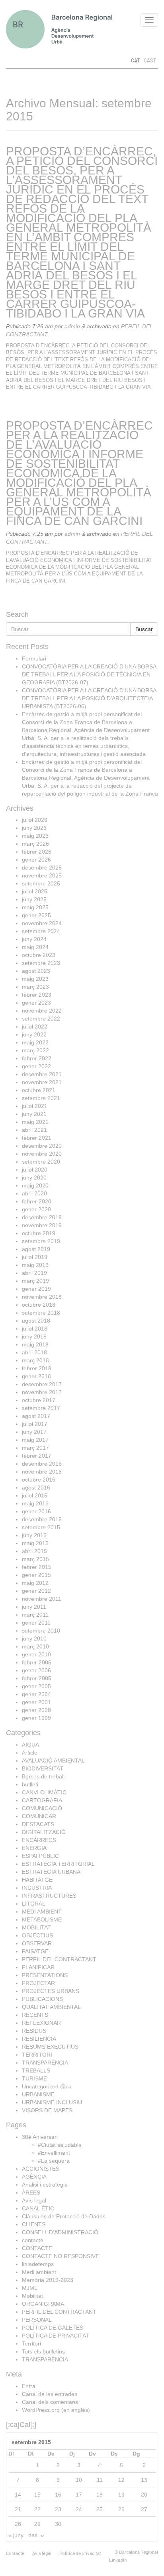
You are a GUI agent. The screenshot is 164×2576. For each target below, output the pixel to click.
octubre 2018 (39, 1305)
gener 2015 (36, 1575)
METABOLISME (42, 1919)
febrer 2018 (37, 1368)
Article (30, 1753)
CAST (150, 60)
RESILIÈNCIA (39, 2039)
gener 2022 (36, 1066)
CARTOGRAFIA (42, 1800)
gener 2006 (36, 1670)
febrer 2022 (37, 1058)
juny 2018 (34, 1336)
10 (79, 2480)
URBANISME (38, 2094)
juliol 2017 (35, 1424)
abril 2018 (34, 1352)
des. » (36, 2535)
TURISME (34, 2078)
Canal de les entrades (50, 2394)
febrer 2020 (37, 1201)
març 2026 (35, 844)
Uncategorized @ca (47, 2086)
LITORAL (34, 1904)
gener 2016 (36, 1511)
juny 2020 (34, 1178)
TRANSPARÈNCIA (45, 2063)
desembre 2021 (42, 1074)
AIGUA (30, 1745)
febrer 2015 (37, 1567)
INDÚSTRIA (37, 1888)
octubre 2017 (39, 1400)
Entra (29, 2386)
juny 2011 (34, 1607)
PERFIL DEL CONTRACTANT (59, 1959)
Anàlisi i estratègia (45, 2185)
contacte (33, 2240)
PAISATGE (35, 1951)
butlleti (30, 1784)
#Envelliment (54, 2153)
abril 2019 (34, 1273)
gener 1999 (36, 1718)
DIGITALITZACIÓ (44, 1832)
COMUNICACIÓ (42, 1808)
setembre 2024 (41, 931)
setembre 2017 (41, 1408)
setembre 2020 (41, 1162)
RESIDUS (34, 2031)
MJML (30, 2288)
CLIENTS (34, 2224)
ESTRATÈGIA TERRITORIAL (58, 1864)
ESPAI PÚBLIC (40, 1856)
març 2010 (35, 1646)
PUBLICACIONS (42, 1999)
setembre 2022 (41, 1019)
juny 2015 (34, 1535)
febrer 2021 (37, 1138)
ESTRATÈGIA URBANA (51, 1872)
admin (72, 326)
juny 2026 (34, 828)
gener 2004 (36, 1694)
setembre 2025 (41, 883)
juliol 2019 (35, 1257)
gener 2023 (36, 1003)
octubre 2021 (39, 1090)
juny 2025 (34, 899)
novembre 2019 (42, 1225)
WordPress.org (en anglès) (56, 2410)
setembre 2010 (41, 1631)
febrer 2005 (37, 1678)
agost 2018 (36, 1321)
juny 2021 (34, 1114)
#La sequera (54, 2161)
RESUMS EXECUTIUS (50, 2047)
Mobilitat (32, 2296)
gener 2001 (36, 1702)
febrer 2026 (37, 852)
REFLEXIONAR (41, 2023)
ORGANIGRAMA (43, 2304)
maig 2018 (35, 1344)
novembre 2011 (42, 1599)
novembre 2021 (42, 1082)
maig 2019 (35, 1265)
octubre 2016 (39, 1480)
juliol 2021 (35, 1106)
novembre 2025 (42, 875)
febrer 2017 (37, 1456)
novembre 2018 (42, 1297)
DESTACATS (38, 1824)
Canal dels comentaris (50, 2402)
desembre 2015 (42, 1519)
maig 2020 (35, 1185)
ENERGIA (34, 1848)
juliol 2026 (35, 820)
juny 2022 (34, 1034)
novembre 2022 (42, 1011)
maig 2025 (35, 907)
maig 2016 (35, 1503)
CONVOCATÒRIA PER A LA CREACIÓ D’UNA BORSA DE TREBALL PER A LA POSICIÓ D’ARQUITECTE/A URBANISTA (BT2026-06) (89, 698)
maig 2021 (35, 1122)
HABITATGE (37, 1880)
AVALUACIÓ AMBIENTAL (53, 1761)
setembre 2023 (41, 963)
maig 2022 (35, 1042)
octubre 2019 (39, 1233)
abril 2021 (34, 1130)
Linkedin (118, 2560)
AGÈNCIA (34, 2177)
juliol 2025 (35, 891)
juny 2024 (34, 939)
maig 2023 (35, 979)
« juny (16, 2535)
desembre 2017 (42, 1384)
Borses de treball (43, 1776)
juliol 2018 (35, 1329)
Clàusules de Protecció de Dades (64, 2216)
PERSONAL (37, 2320)
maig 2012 (35, 1583)
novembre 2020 (42, 1154)
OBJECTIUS (37, 1935)
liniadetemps (38, 2264)
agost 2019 (36, 1249)
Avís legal (34, 2200)
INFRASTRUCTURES (49, 1896)
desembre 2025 (42, 868)
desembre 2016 (42, 1464)
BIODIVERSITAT (43, 1768)
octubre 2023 (39, 955)
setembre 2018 (41, 1313)
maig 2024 (35, 947)
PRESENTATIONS (45, 1975)
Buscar (144, 629)
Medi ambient (39, 2272)
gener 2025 (36, 915)
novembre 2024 (42, 923)
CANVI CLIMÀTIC (44, 1792)
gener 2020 (36, 1209)
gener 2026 (36, 860)
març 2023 (35, 987)
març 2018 (35, 1360)
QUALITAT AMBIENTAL (51, 2007)
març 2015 (35, 1559)
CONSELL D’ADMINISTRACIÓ (60, 2232)
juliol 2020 (35, 1170)
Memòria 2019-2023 (48, 2280)
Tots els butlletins (43, 2351)
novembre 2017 (42, 1392)
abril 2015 (34, 1551)
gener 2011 (36, 1623)
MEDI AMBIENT (42, 1912)
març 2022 (35, 1050)
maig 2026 (35, 836)
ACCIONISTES (41, 2169)
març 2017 (35, 1448)
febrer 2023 (37, 995)
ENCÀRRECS (39, 1840)
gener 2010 (36, 1654)
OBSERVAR (37, 1943)
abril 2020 (34, 1193)
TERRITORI (37, 2055)
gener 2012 (36, 1591)
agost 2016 (36, 1487)
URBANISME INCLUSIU (52, 2102)
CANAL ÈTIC (38, 2208)
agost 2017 (36, 1416)
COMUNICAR (39, 1816)
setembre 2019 (41, 1241)
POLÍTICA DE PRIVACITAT (56, 2336)
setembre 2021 (41, 1098)
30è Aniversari (40, 2137)
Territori (31, 2344)
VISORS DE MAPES (47, 2110)
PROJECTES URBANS (51, 1991)
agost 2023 (36, 971)
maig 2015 (35, 1543)
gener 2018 (36, 1376)
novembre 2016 (42, 1472)
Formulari (34, 659)
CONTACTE (37, 2248)
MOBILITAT (36, 1927)
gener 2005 (36, 1686)
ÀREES (31, 2193)
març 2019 (35, 1281)
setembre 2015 (41, 1527)
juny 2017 (34, 1432)
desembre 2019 (42, 1217)
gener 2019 (36, 1289)
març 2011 (35, 1615)
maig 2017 (35, 1440)
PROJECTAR (38, 1983)
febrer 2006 (37, 1662)
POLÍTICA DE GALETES (53, 2328)
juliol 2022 (35, 1027)
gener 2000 (36, 1710)
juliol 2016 (35, 1495)
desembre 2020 (42, 1146)
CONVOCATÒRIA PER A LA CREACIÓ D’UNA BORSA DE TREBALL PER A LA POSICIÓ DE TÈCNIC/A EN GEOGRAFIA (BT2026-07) (89, 674)
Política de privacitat (80, 2553)
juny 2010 (34, 1639)
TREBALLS (36, 2070)
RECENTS (35, 2015)
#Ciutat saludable (60, 2145)
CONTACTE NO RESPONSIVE (61, 2256)
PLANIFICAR (38, 1967)
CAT (135, 60)
